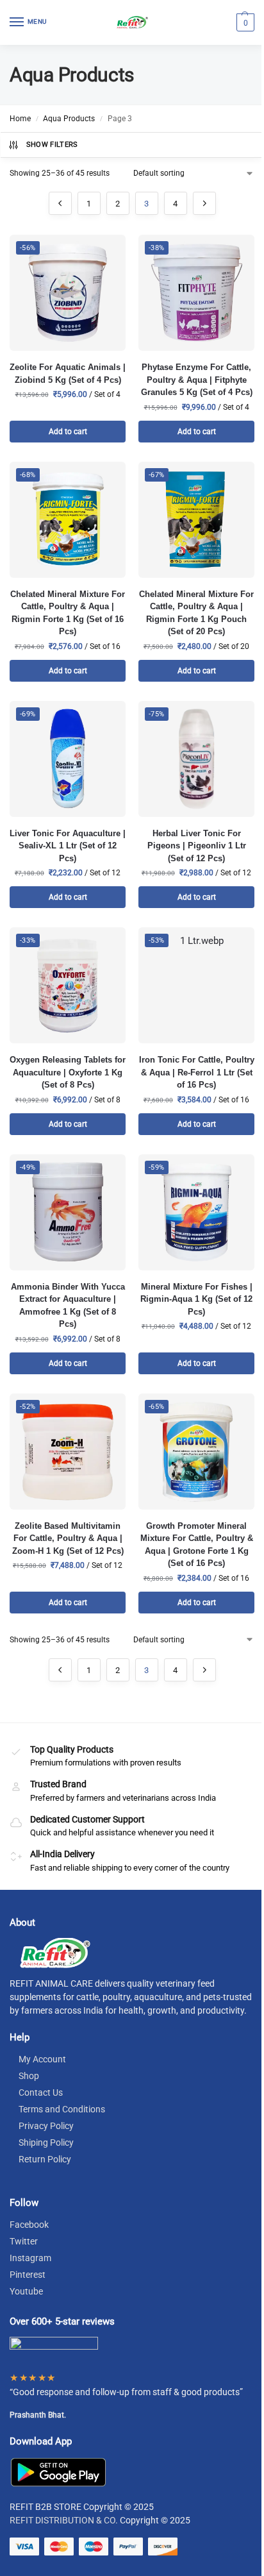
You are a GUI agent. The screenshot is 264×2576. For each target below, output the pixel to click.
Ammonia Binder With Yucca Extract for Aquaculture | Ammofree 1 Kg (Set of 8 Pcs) (68, 1306)
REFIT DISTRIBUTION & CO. (64, 2520)
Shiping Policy (46, 2142)
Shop (29, 2076)
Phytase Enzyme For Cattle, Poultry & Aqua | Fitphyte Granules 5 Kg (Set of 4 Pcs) (197, 380)
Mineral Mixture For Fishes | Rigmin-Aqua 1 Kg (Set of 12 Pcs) (196, 1299)
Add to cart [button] (68, 432)
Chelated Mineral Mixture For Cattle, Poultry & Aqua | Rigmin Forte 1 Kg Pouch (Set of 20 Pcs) (196, 613)
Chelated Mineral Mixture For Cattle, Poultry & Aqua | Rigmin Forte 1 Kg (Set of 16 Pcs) (68, 613)
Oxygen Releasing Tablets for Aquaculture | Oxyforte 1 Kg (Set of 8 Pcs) (68, 1072)
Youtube (26, 2291)
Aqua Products (69, 119)
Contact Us (41, 2092)
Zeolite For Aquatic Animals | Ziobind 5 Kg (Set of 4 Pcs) (68, 374)
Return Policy (45, 2159)
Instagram (30, 2258)
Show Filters (52, 145)
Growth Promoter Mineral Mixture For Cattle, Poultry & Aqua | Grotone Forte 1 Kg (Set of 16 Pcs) (197, 1545)
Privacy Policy (46, 2126)
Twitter (24, 2241)
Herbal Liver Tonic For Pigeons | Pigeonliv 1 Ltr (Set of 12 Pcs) (197, 846)
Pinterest (28, 2275)
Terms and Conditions (62, 2109)
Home (20, 119)
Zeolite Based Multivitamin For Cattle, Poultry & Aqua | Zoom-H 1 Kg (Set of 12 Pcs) (68, 1538)
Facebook (29, 2225)
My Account (42, 2059)
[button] (244, 22)
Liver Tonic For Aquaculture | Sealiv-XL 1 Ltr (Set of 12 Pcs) (68, 846)
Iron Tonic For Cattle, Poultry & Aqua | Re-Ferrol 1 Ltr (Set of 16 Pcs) (197, 1072)
